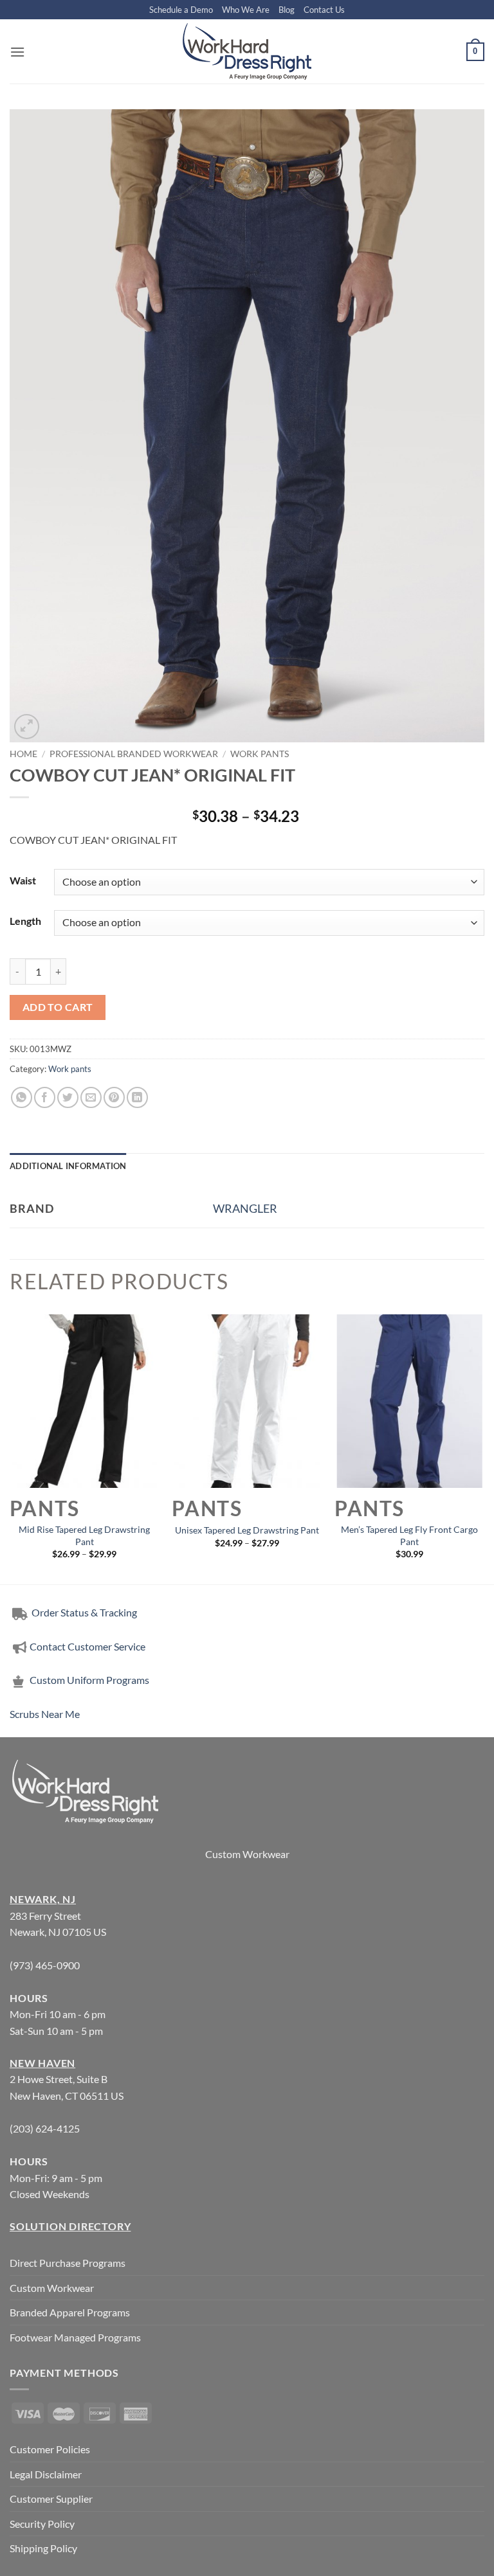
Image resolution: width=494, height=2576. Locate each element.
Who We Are (246, 10)
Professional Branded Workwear (134, 754)
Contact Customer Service (87, 1646)
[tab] (68, 1166)
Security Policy (42, 2524)
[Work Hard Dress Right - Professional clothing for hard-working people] (247, 51)
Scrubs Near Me (45, 1714)
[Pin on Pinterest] (114, 1097)
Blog (287, 10)
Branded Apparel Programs (70, 2312)
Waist (23, 880)
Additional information (68, 1166)
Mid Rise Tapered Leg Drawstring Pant (84, 1535)
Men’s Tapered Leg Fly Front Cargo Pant (409, 1535)
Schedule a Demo (181, 10)
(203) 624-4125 (45, 2128)
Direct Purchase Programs (68, 2263)
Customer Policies (50, 2449)
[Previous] (10, 1448)
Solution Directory (70, 2226)
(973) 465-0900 (45, 1965)
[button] (17, 52)
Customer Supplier (51, 2499)
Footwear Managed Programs (75, 2337)
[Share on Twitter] (68, 1097)
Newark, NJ (43, 1899)
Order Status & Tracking (83, 1612)
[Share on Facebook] (45, 1097)
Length (25, 921)
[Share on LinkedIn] (137, 1097)
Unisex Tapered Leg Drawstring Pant (247, 1530)
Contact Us (324, 10)
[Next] (484, 1448)
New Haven (42, 2063)
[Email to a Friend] (91, 1097)
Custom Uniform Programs (89, 1680)
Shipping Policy (43, 2548)
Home (23, 754)
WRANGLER (245, 1208)
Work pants (260, 754)
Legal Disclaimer (46, 2474)
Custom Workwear (247, 1854)
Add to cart (58, 1007)
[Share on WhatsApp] (22, 1097)
